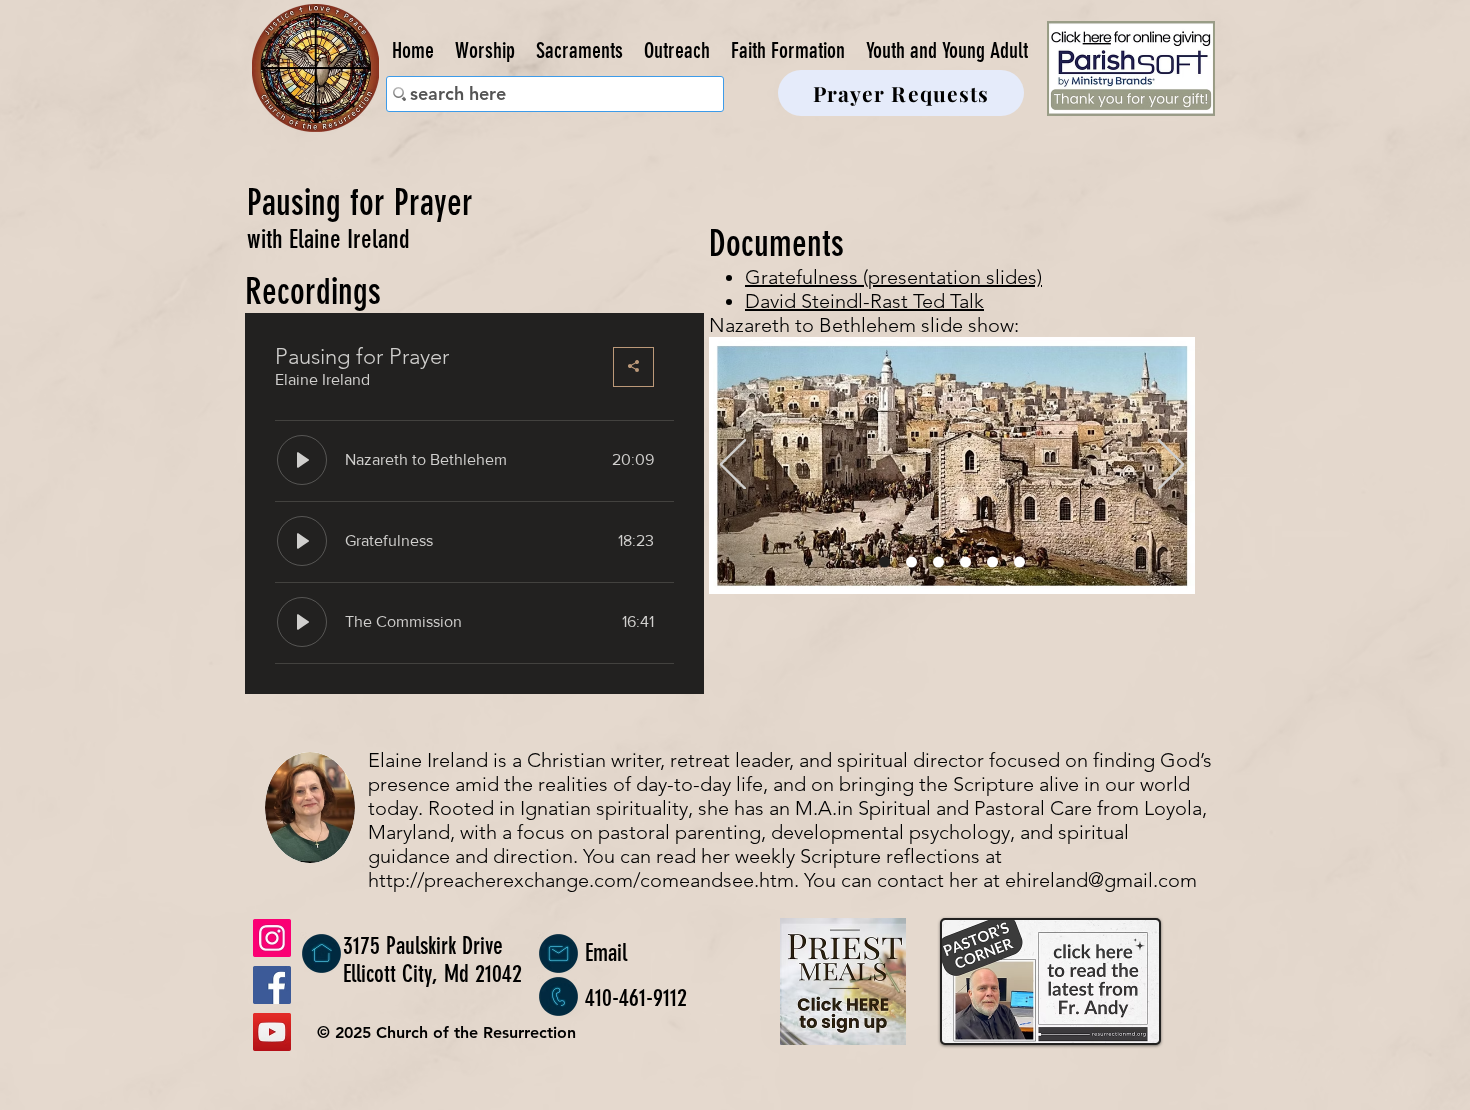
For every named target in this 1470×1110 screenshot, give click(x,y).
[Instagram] (272, 938)
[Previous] (733, 466)
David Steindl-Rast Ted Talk (864, 301)
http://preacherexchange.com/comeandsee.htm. (583, 880)
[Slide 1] (884, 562)
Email (606, 953)
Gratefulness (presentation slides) (893, 277)
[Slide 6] (1019, 562)
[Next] (1171, 466)
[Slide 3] (938, 562)
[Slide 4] (965, 562)
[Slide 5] (992, 562)
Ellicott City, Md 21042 (432, 974)
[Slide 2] (911, 562)
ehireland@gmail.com (1101, 880)
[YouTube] (272, 1032)
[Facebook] (272, 985)
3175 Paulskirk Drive (423, 946)
